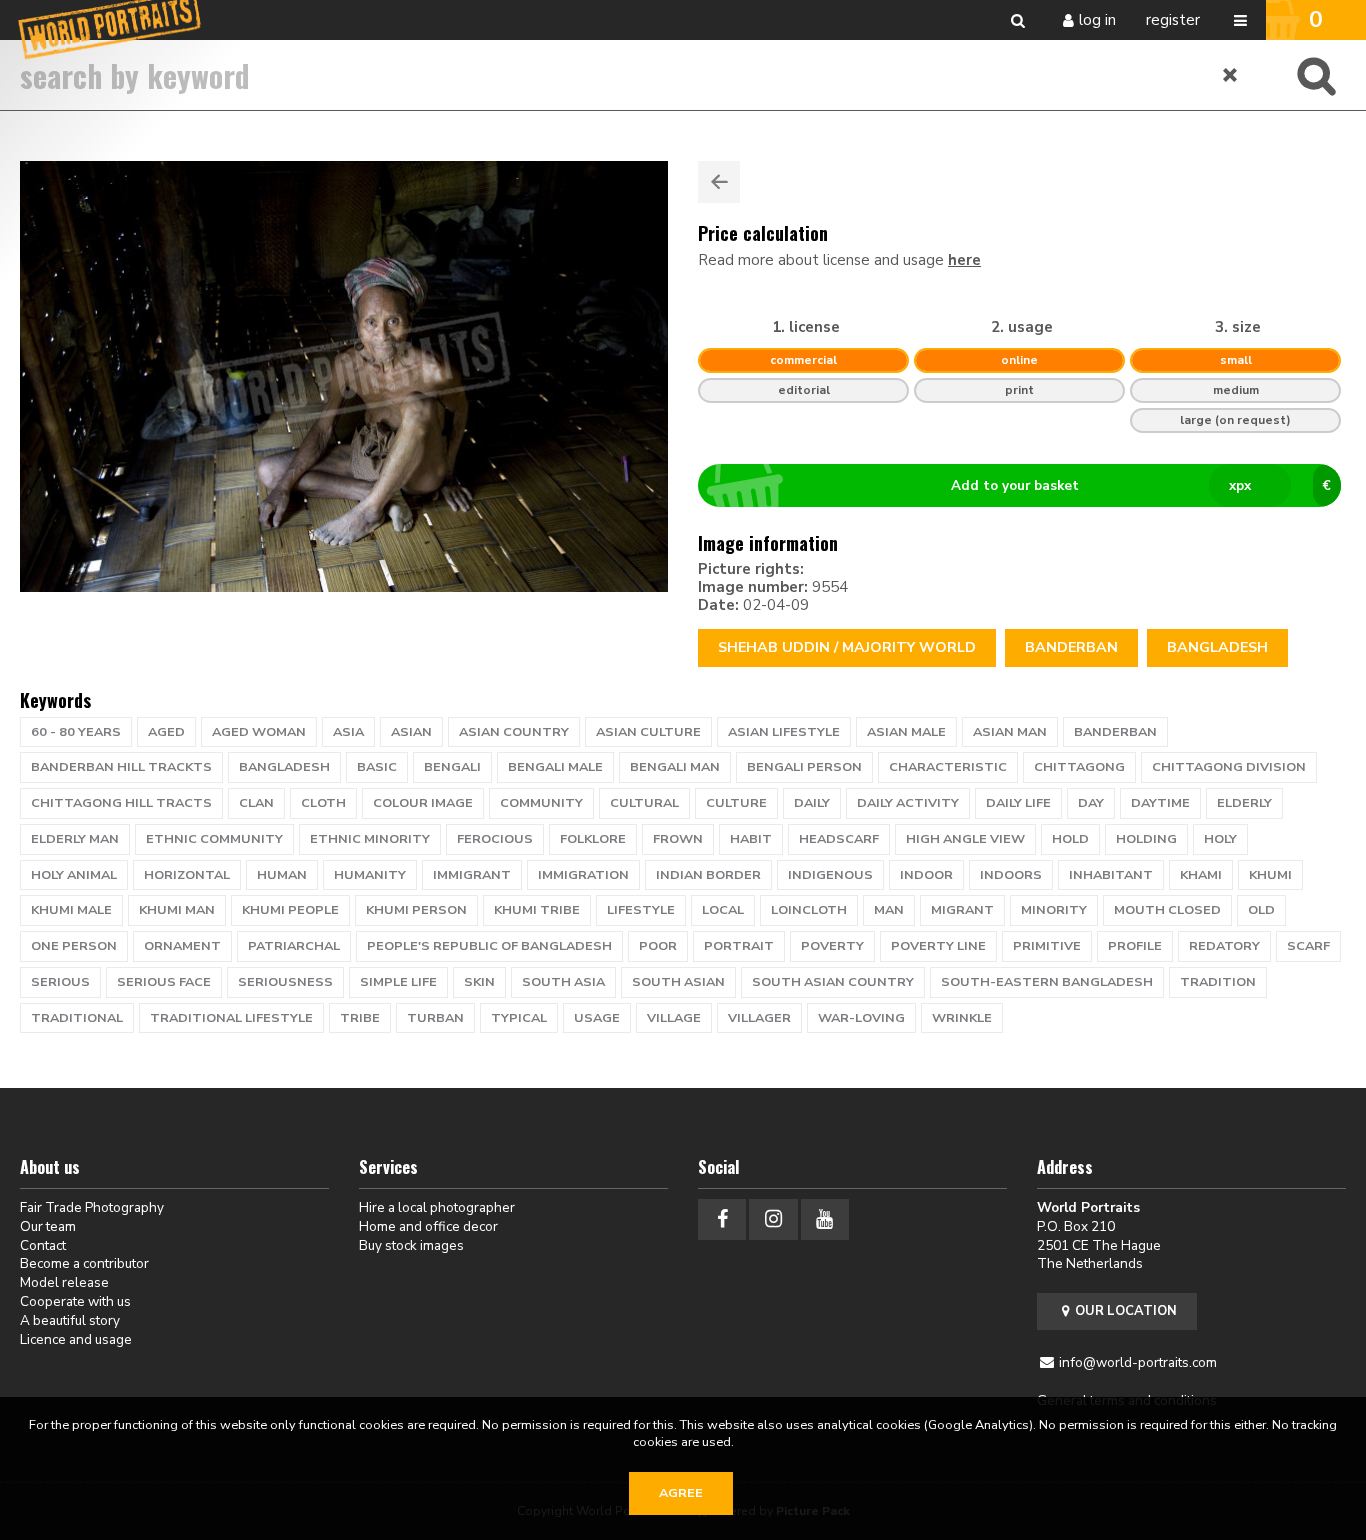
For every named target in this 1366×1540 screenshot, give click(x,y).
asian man (1010, 732)
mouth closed (1167, 910)
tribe (360, 1018)
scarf (1308, 946)
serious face (164, 982)
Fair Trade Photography (92, 1207)
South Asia (563, 982)
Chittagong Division (1229, 767)
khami (1201, 875)
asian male (906, 732)
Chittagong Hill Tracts (121, 803)
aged (166, 732)
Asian (411, 732)
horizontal (187, 875)
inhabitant (1111, 875)
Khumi (1270, 875)
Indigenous (830, 875)
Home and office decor (428, 1226)
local (723, 910)
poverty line (938, 946)
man (889, 910)
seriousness (285, 982)
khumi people (290, 910)
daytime (1160, 803)
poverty (832, 946)
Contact (43, 1245)
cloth (323, 803)
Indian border (708, 875)
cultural (644, 803)
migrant (962, 910)
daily (812, 803)
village (674, 1018)
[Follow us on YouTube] (825, 1219)
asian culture (648, 732)
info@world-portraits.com (1138, 1362)
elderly (1244, 803)
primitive (1047, 946)
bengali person (804, 767)
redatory (1224, 946)
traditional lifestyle (231, 1018)
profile (1135, 946)
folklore (593, 839)
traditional (77, 1018)
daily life (1018, 803)
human (282, 875)
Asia (348, 732)
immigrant (472, 875)
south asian (678, 982)
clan (256, 803)
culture (736, 803)
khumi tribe (537, 910)
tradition (1218, 982)
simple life (398, 982)
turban (435, 1018)
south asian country (833, 982)
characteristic (948, 767)
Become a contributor (84, 1263)
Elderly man (75, 839)
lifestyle (641, 910)
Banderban (1071, 647)
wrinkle (962, 1018)
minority (1054, 910)
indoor (926, 875)
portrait (739, 946)
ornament (182, 946)
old (1261, 910)
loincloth (809, 910)
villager (759, 1018)
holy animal (74, 875)
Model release (64, 1282)
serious (60, 982)
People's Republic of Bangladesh (489, 946)
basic (377, 767)
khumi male (71, 910)
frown (678, 839)
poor (658, 946)
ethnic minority (370, 839)
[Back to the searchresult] (719, 182)
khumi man (177, 910)
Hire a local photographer (437, 1207)
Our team (48, 1226)
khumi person (416, 910)
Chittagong (1079, 767)
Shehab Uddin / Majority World (847, 647)
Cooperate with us (75, 1301)
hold (1070, 839)
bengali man (675, 767)
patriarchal (294, 946)
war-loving (861, 1018)
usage (597, 1018)
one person (74, 946)
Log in (1097, 20)
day (1091, 803)
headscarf (839, 839)
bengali (452, 767)
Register (1173, 20)
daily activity (908, 803)
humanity (370, 875)
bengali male (555, 767)
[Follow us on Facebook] (722, 1219)
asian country (514, 732)
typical (519, 1018)
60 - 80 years (76, 732)
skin (479, 982)
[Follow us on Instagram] (773, 1219)
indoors (1011, 875)
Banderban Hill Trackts (121, 767)
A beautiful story (70, 1320)
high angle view (965, 839)
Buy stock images (411, 1245)
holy (1220, 839)
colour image (423, 803)
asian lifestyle (784, 732)
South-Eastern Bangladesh (1047, 982)
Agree (681, 1493)
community (541, 803)
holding (1146, 839)
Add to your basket (1141, 485)
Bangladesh (1217, 647)
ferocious (495, 839)
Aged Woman (259, 732)
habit (751, 839)
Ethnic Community (214, 839)
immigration (583, 875)
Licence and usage (76, 1339)
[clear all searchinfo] (1231, 75)
